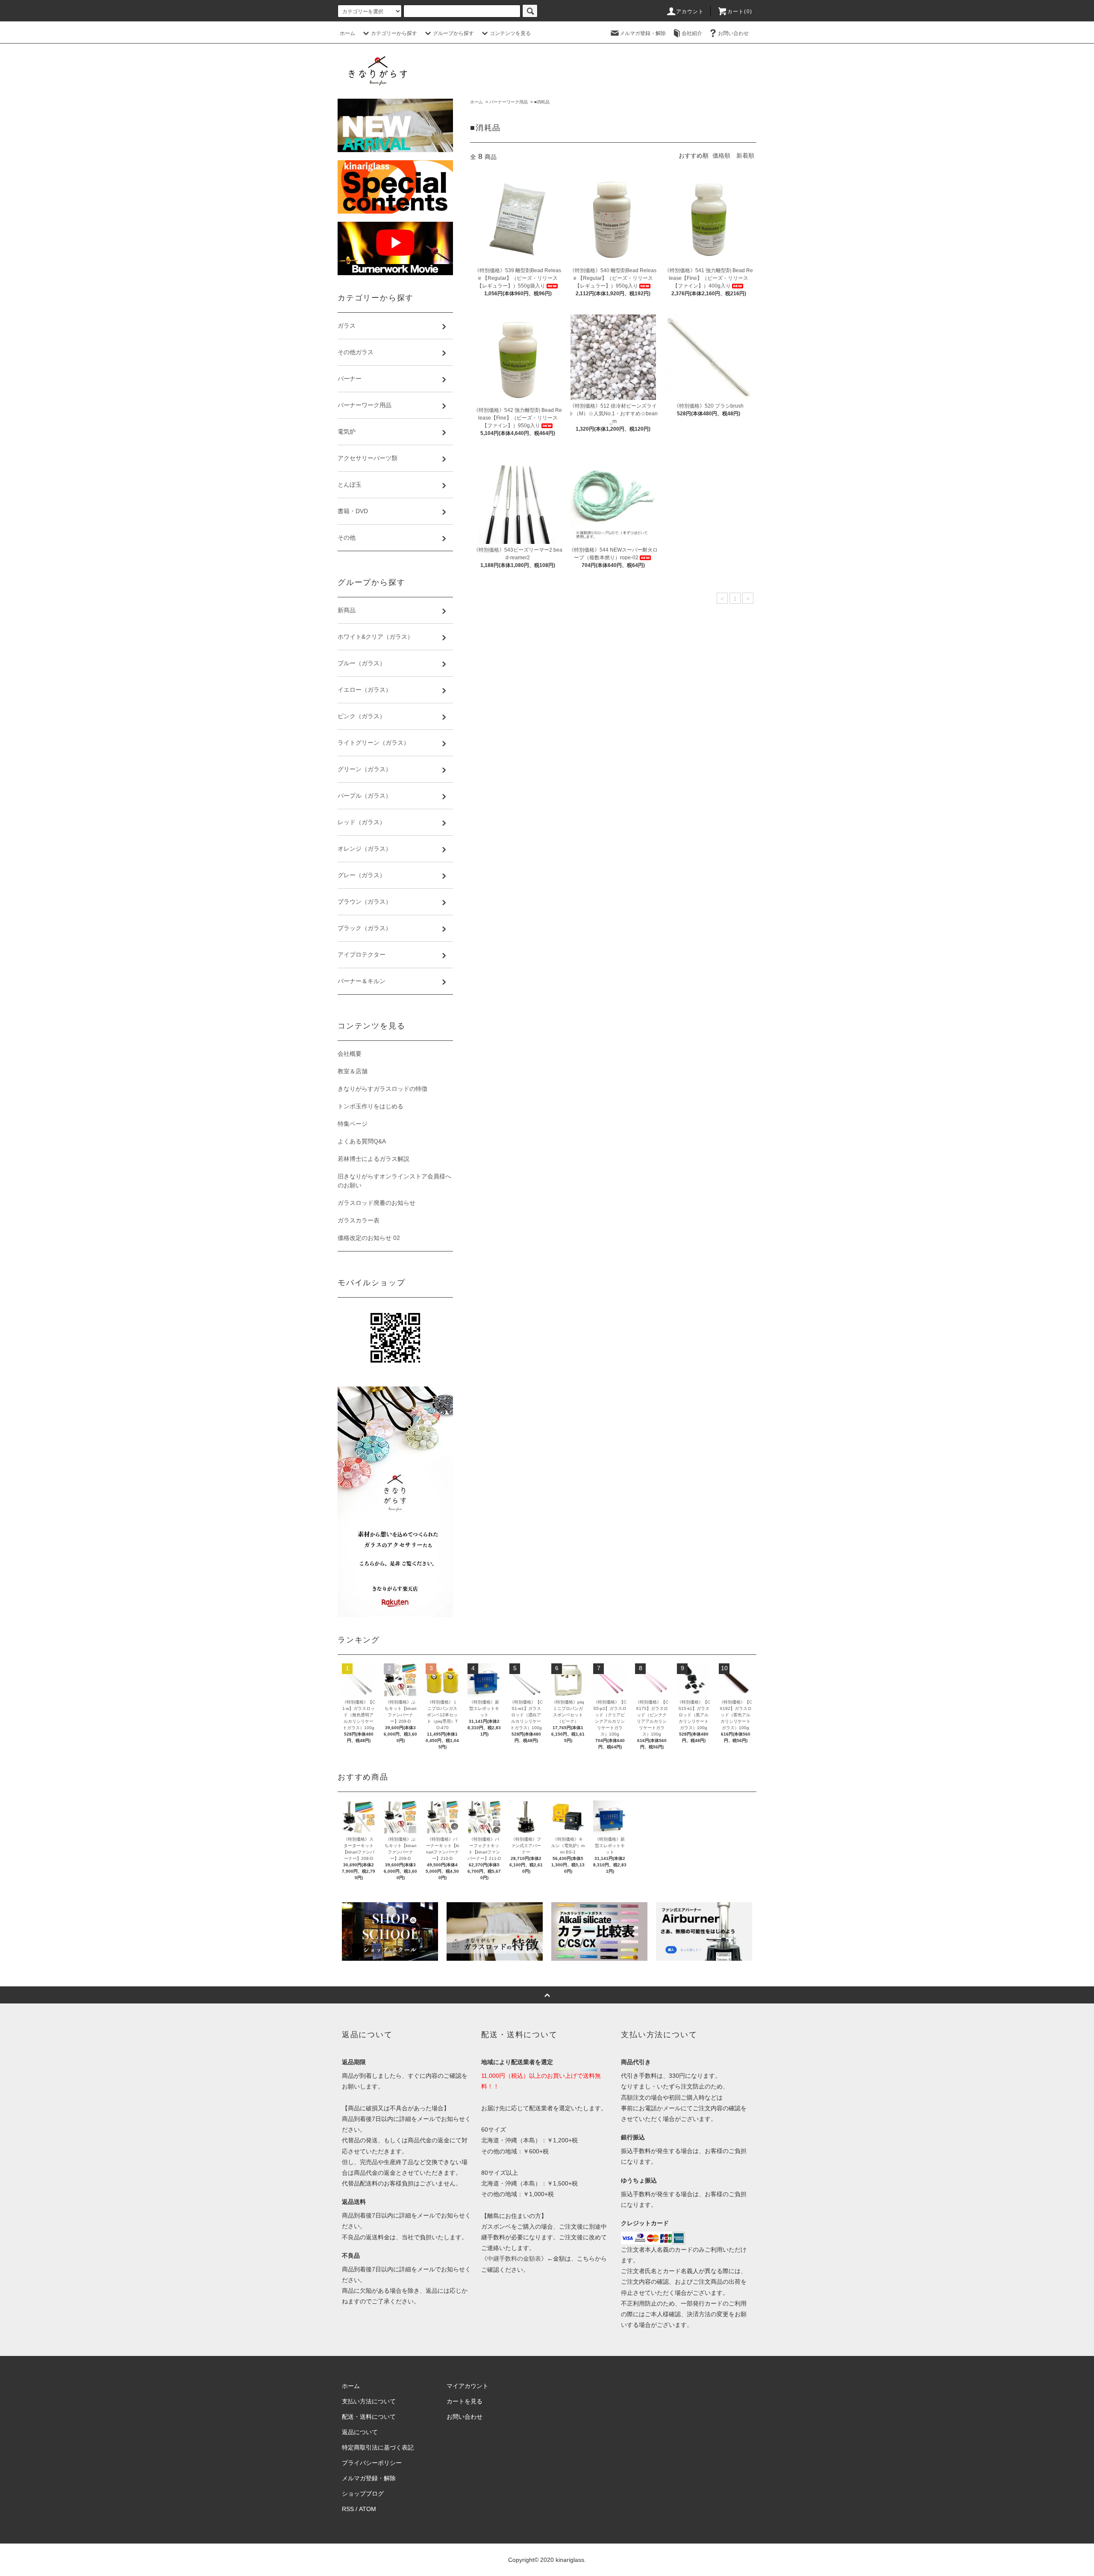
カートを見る (465, 2401)
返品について (360, 2432)
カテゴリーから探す (394, 33)
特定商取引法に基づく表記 (378, 2447)
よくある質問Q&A (362, 1141)
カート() (740, 12)
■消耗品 (542, 102)
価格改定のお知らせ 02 (369, 1238)
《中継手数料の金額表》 (514, 2259)
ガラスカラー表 (359, 1220)
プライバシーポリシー (372, 2463)
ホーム (347, 33)
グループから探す (453, 33)
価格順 (721, 156)
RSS (348, 2509)
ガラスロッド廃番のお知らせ (376, 1203)
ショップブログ (363, 2494)
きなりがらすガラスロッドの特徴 (382, 1089)
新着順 (745, 156)
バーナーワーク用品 (509, 102)
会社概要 (350, 1054)
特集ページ (353, 1124)
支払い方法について (369, 2401)
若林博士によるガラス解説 (373, 1159)
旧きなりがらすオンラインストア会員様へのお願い (394, 1181)
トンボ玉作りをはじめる (371, 1106)
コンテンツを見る (510, 33)
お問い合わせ (733, 33)
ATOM (368, 2509)
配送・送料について (369, 2417)
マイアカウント (468, 2386)
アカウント (690, 12)
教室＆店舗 (353, 1071)
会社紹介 (692, 33)
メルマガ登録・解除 (643, 33)
